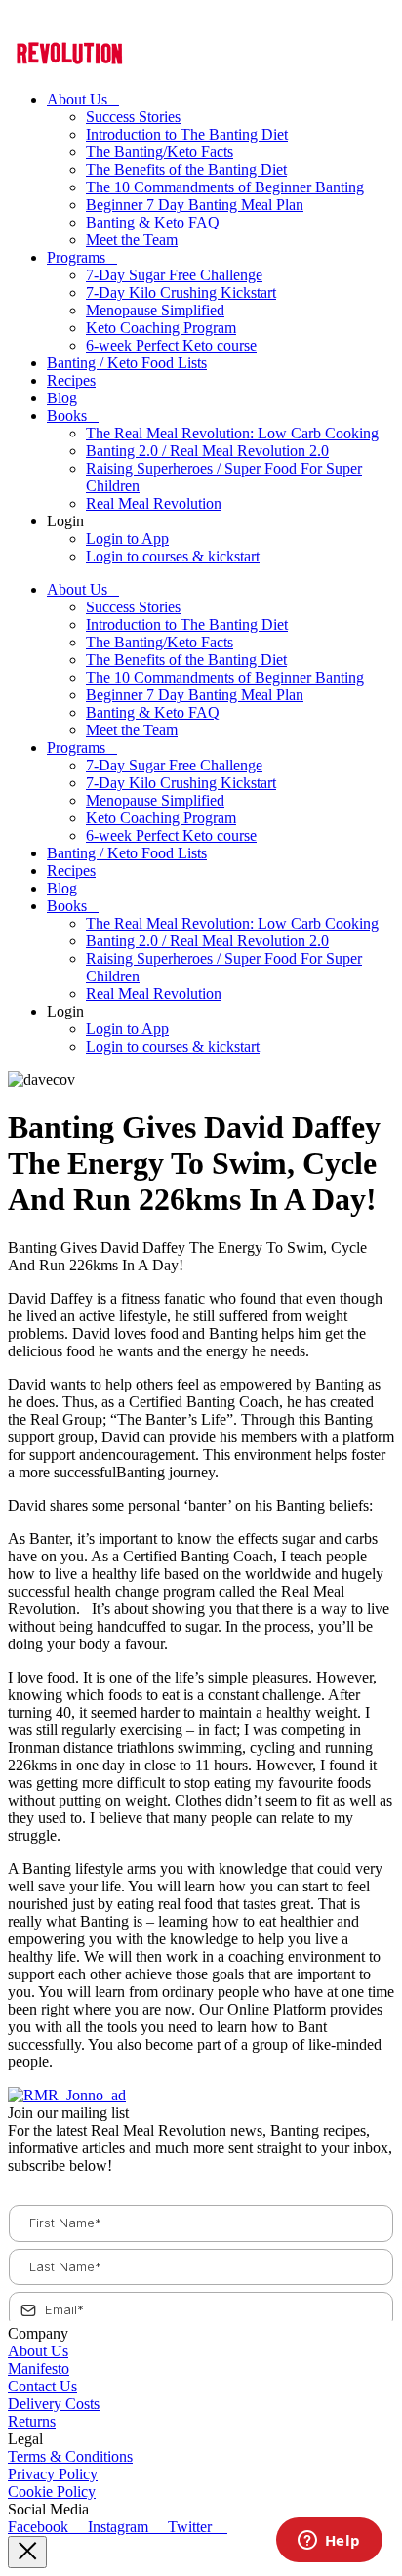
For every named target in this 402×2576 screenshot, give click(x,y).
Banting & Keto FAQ (153, 222)
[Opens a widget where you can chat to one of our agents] (329, 2542)
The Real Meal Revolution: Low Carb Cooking (232, 433)
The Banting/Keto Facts (160, 152)
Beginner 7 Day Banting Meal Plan (195, 205)
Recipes (71, 380)
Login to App (127, 539)
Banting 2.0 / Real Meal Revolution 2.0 (207, 451)
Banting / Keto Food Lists (127, 363)
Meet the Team (132, 240)
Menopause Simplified (155, 310)
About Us (77, 99)
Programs (76, 257)
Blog (62, 398)
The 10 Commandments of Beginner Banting (225, 187)
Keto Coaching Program (161, 328)
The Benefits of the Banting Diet (186, 169)
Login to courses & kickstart (173, 556)
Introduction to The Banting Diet (187, 134)
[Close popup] (27, 2552)
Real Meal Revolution (154, 503)
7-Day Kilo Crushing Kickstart (181, 292)
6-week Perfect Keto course (171, 345)
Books (67, 415)
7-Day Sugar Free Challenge (174, 275)
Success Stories (133, 117)
